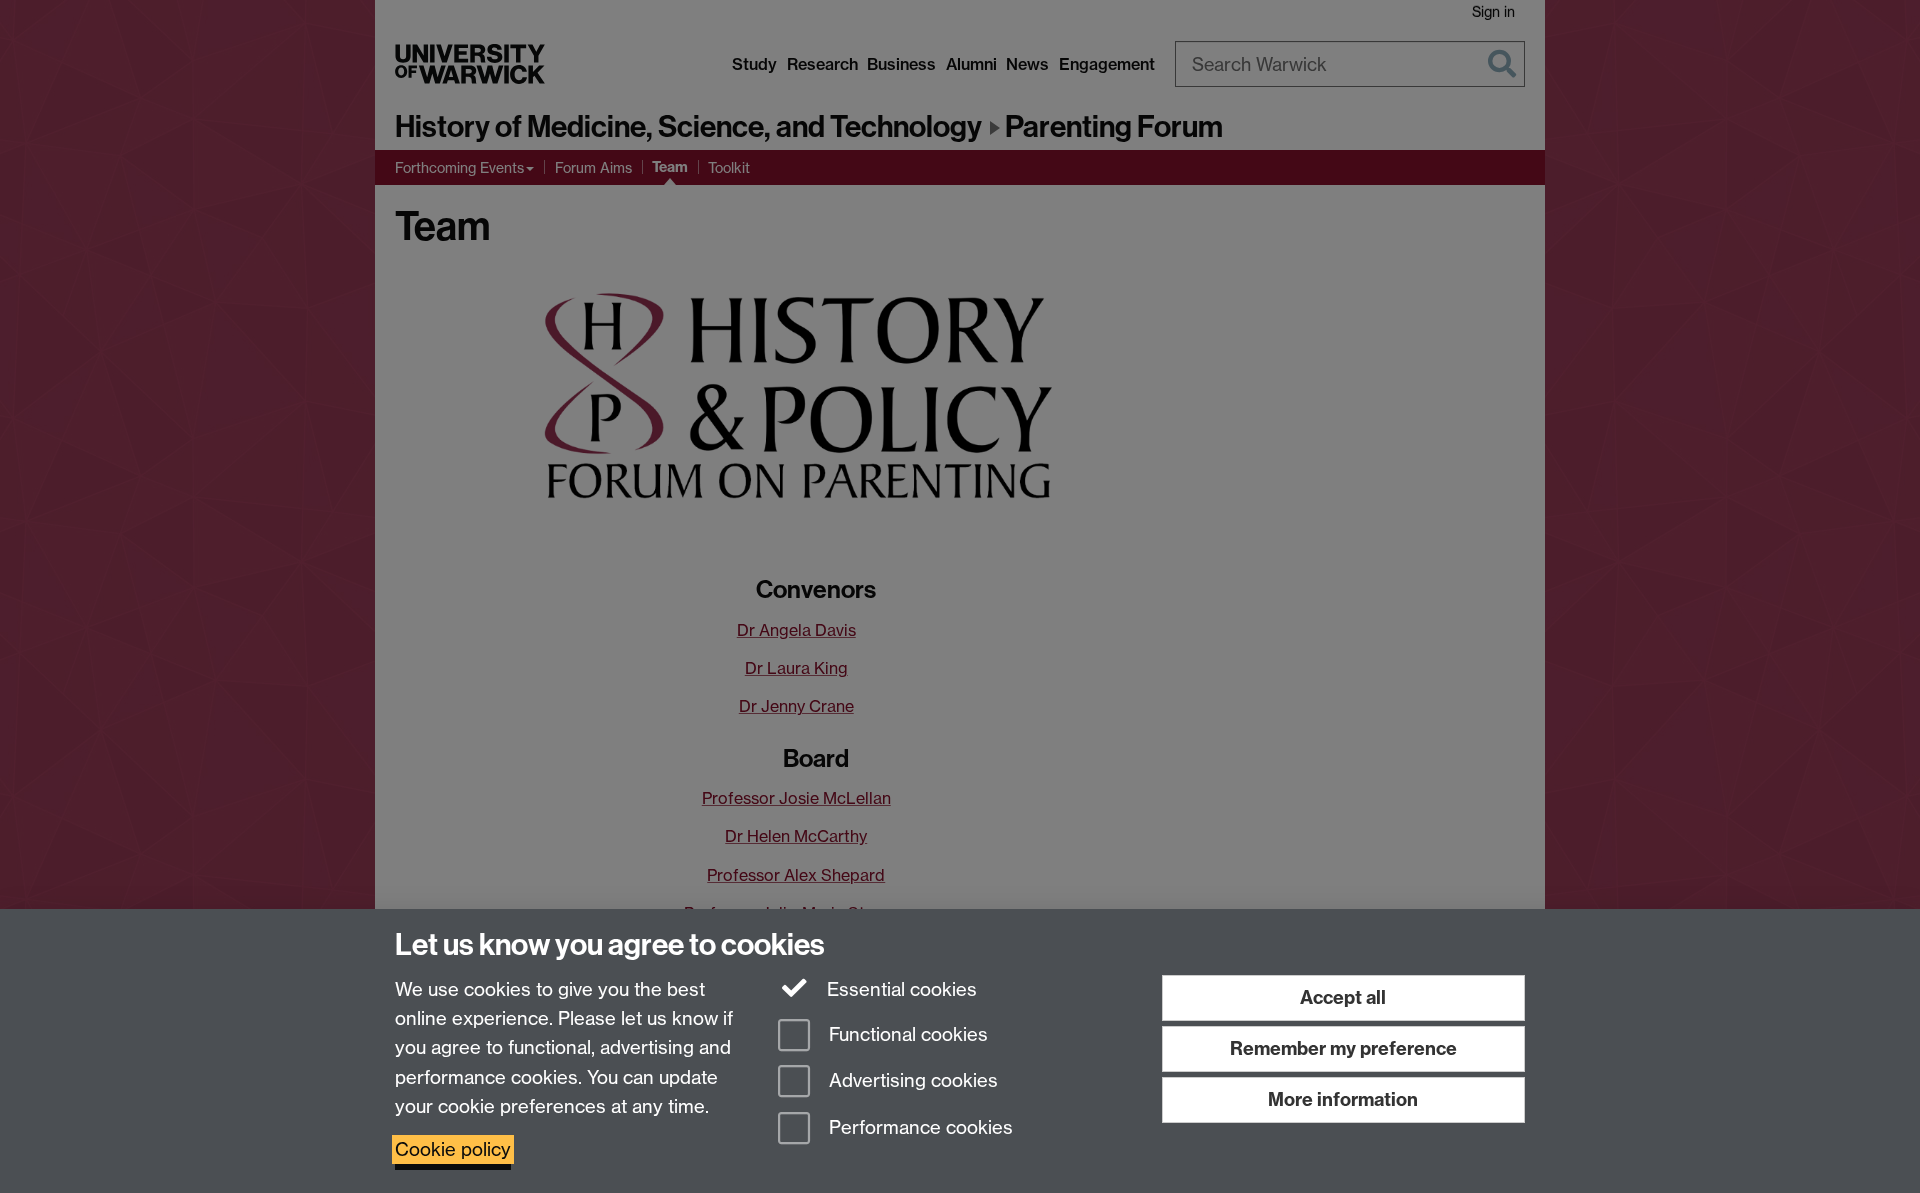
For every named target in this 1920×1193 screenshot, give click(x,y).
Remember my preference (1343, 1048)
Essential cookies (899, 989)
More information (1343, 1099)
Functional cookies (906, 1034)
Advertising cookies (911, 1081)
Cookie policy (453, 1149)
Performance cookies (918, 1128)
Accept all (1343, 997)
